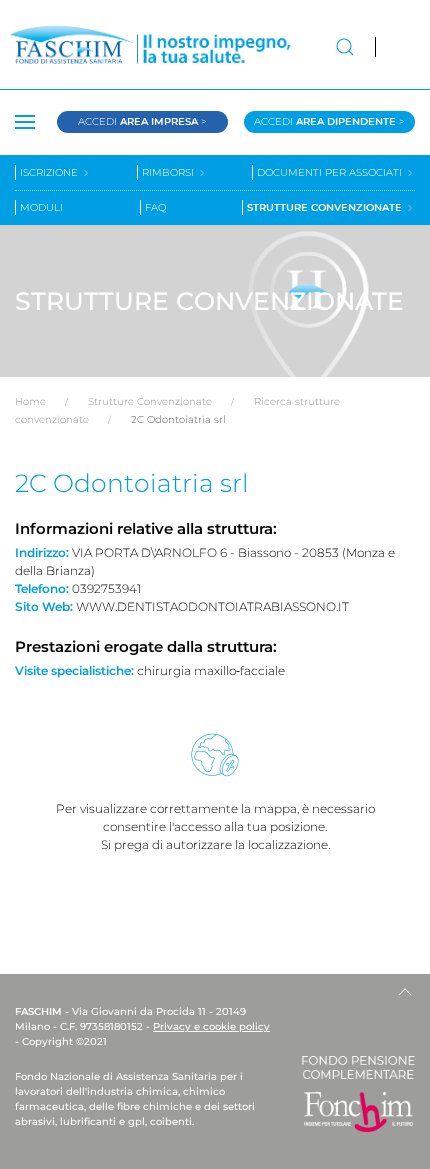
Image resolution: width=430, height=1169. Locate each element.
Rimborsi (169, 172)
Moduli (41, 207)
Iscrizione (50, 172)
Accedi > (142, 121)
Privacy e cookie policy (211, 1026)
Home (30, 401)
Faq (155, 207)
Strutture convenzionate (326, 207)
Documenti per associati (331, 172)
